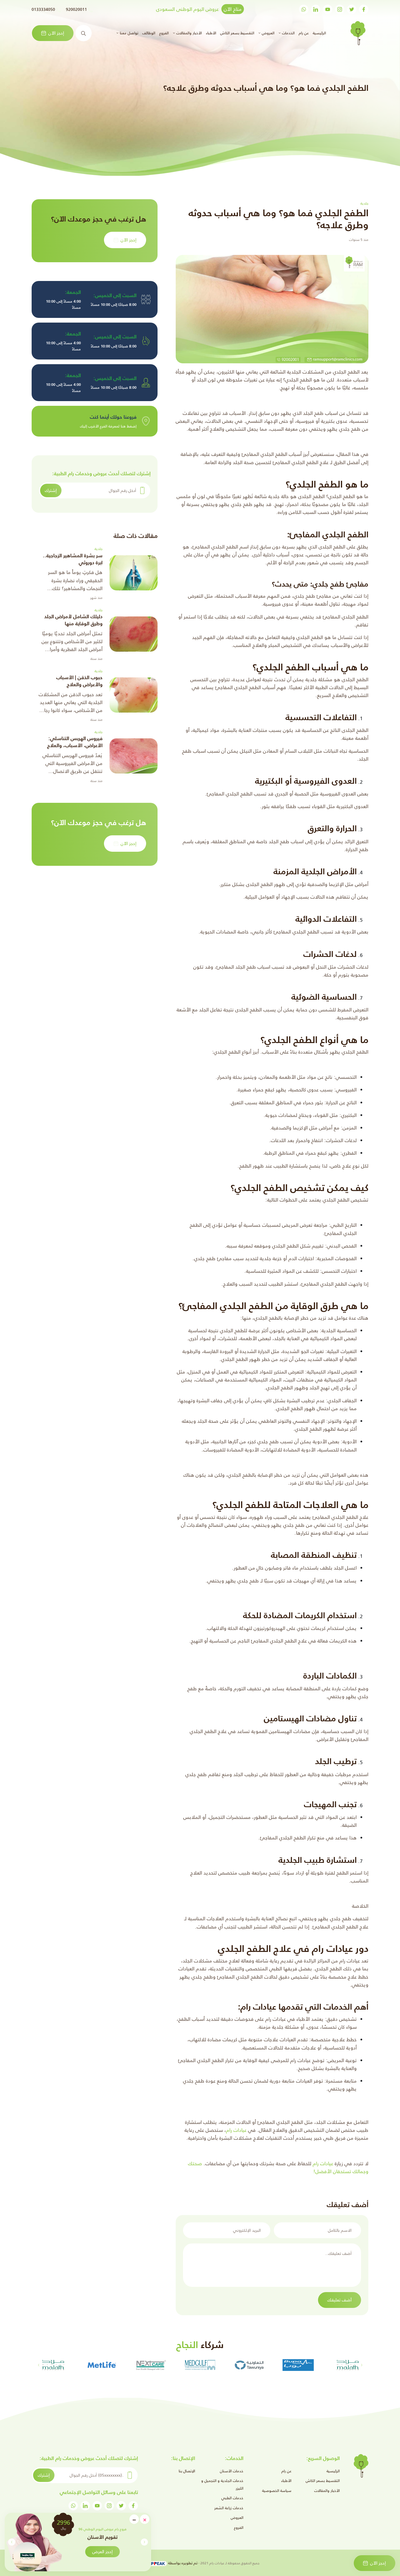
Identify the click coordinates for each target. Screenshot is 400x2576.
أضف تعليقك (340, 2300)
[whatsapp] (304, 9)
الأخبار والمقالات (327, 2491)
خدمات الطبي (232, 2498)
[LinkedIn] (316, 9)
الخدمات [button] (288, 33)
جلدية (99, 549)
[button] (12, 2542)
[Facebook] (364, 9)
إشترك (51, 490)
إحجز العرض (102, 2552)
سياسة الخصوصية (277, 2491)
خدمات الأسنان (232, 2471)
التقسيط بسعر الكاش (237, 33)
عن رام (304, 33)
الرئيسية (319, 33)
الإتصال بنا (187, 2471)
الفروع (164, 33)
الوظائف (149, 33)
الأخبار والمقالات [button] (188, 33)
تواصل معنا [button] (128, 33)
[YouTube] (328, 9)
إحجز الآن (56, 33)
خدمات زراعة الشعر (229, 2508)
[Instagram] (340, 9)
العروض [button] (267, 33)
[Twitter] (352, 9)
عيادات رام (236, 2130)
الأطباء (211, 33)
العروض (237, 2518)
